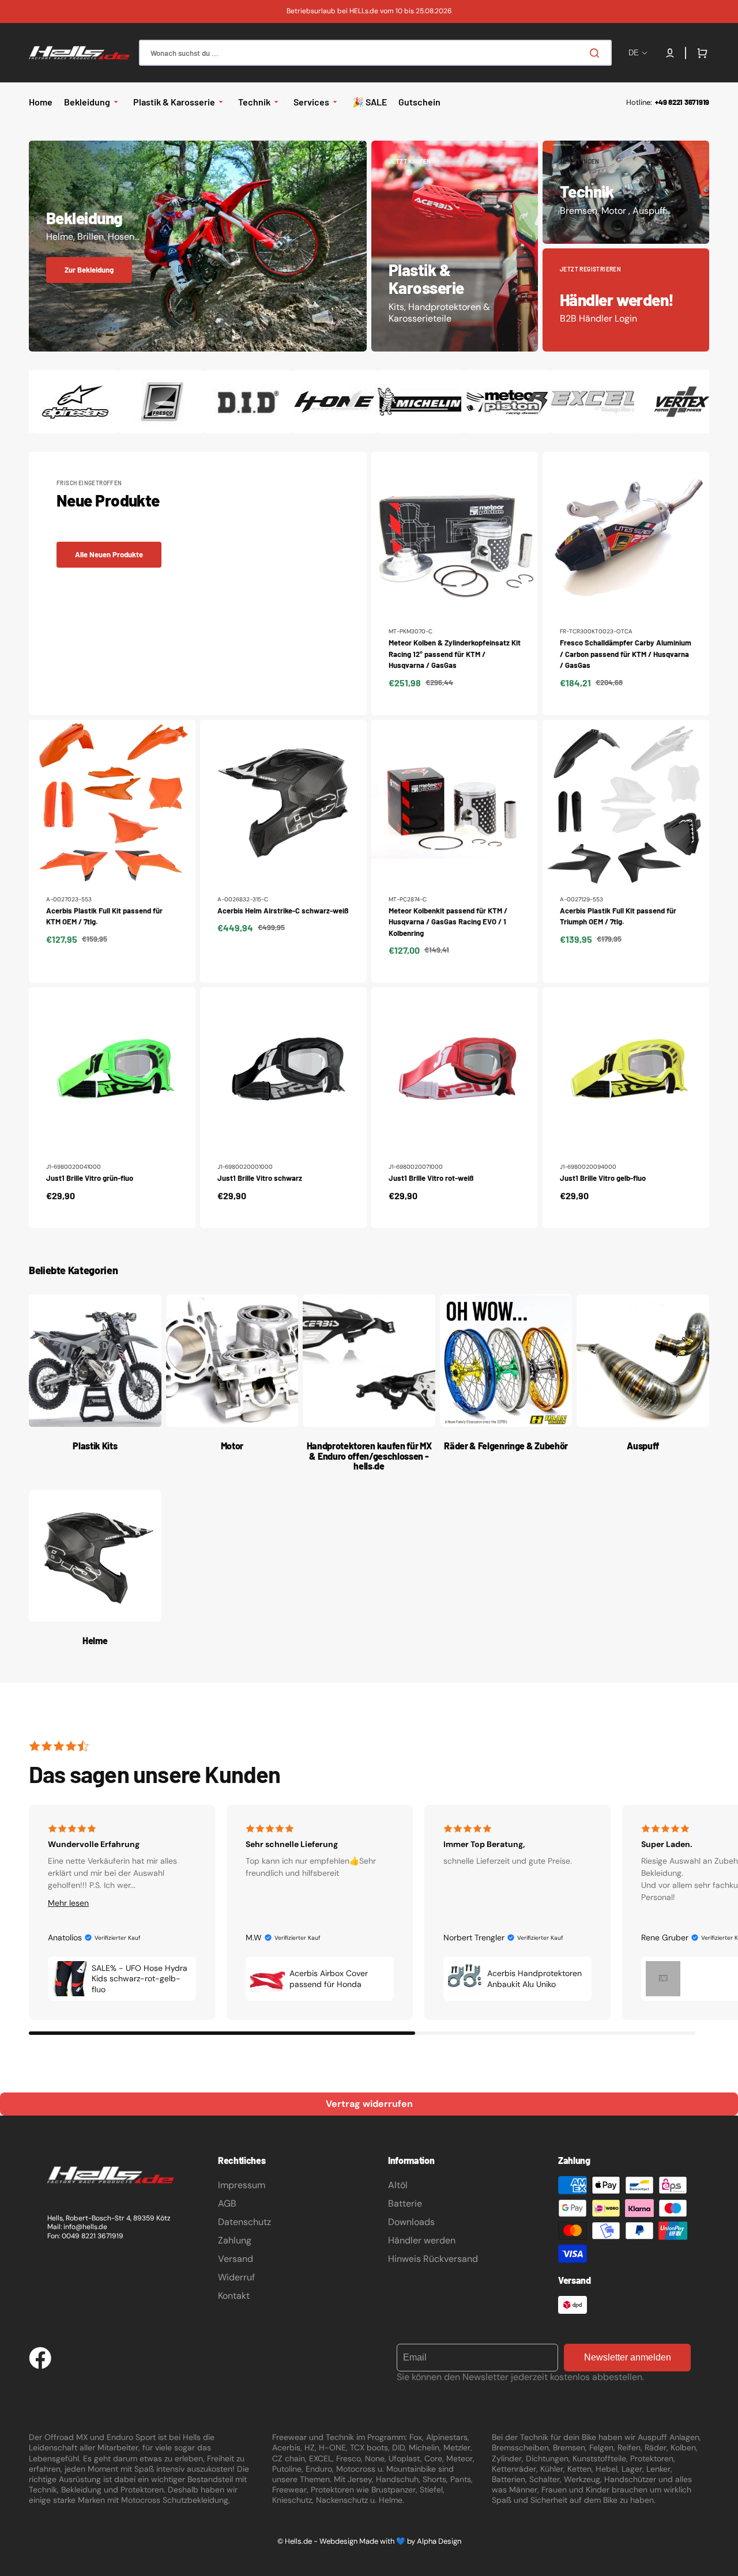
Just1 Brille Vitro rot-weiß (431, 1178)
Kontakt (234, 2296)
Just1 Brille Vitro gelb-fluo (603, 1178)
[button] (670, 53)
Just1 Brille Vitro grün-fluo (90, 1178)
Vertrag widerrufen (369, 2104)
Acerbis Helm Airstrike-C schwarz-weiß (283, 911)
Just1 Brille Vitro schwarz (260, 1178)
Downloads (411, 2222)
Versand (236, 2259)
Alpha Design (439, 2541)
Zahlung (235, 2240)
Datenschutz (244, 2222)
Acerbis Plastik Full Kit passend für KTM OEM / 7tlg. (104, 916)
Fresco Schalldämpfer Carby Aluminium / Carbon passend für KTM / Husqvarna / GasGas (626, 654)
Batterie (405, 2203)
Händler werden (422, 2240)
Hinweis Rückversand (433, 2259)
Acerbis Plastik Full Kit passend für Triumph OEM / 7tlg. (618, 916)
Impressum (242, 2185)
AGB (227, 2203)
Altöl (398, 2185)
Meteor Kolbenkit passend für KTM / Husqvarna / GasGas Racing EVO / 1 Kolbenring (448, 922)
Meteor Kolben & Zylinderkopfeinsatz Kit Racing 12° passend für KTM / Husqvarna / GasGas (455, 654)
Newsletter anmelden (628, 2357)
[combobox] (375, 53)
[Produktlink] (455, 583)
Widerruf (236, 2277)
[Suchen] (597, 53)
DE (634, 53)
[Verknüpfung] (198, 246)
